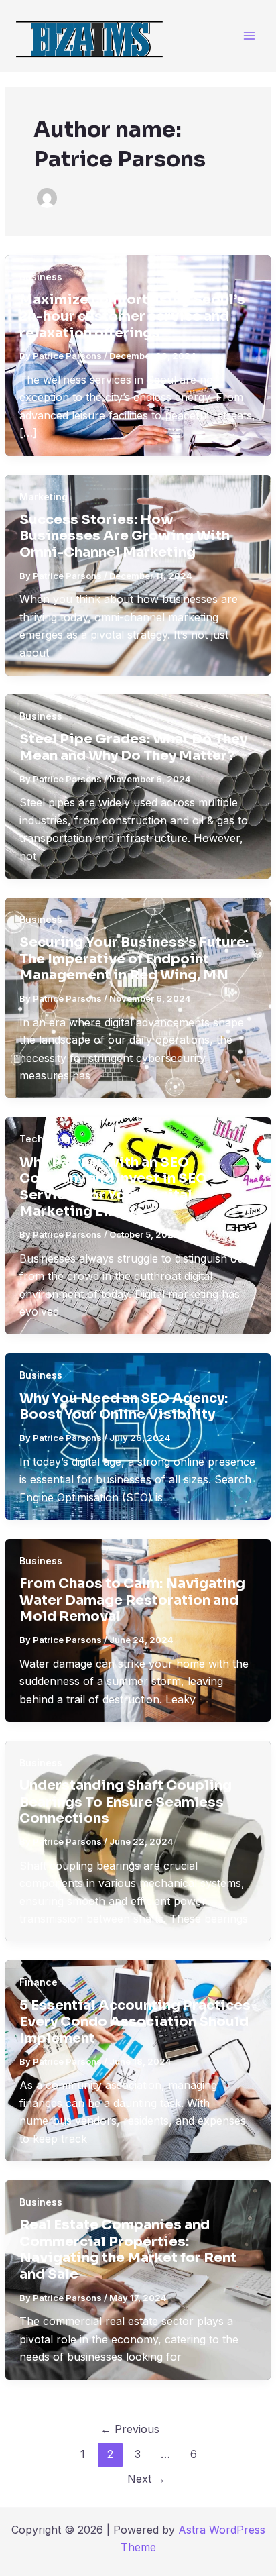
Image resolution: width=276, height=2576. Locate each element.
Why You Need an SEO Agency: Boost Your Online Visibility (124, 1407)
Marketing (44, 497)
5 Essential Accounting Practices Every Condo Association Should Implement (135, 2022)
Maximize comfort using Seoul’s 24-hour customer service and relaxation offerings (132, 316)
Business (41, 277)
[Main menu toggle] (249, 36)
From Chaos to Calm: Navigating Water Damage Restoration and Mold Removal (132, 1600)
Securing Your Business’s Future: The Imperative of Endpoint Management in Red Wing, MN (134, 959)
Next (146, 2479)
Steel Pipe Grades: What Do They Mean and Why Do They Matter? (133, 747)
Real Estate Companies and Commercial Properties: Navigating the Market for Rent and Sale (128, 2250)
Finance (39, 1982)
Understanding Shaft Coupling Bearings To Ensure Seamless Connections (126, 1802)
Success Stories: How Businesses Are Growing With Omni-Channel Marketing (125, 536)
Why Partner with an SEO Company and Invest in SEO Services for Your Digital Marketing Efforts (113, 1187)
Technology (48, 1139)
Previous (130, 2429)
